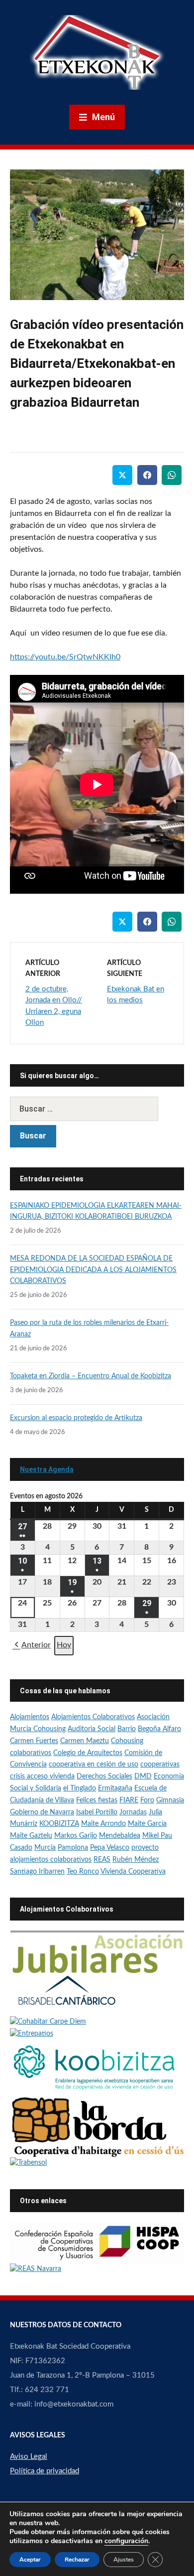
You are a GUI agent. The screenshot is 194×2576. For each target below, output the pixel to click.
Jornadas (133, 1812)
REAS (102, 1860)
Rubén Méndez (136, 1860)
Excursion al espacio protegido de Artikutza (76, 1418)
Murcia (45, 1848)
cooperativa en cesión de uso (94, 1765)
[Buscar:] (97, 1109)
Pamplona (73, 1848)
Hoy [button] (64, 1645)
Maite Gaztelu (31, 1836)
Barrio (127, 1729)
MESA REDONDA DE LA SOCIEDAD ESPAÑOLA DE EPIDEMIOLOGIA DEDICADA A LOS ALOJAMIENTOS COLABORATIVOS (93, 1270)
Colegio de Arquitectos (88, 1753)
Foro (147, 1800)
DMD (143, 1776)
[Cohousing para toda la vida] (97, 1952)
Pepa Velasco (110, 1848)
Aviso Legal (29, 2457)
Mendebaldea (120, 1836)
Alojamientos (30, 1717)
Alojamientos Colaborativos (93, 1717)
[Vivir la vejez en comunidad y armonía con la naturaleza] (48, 2022)
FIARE (129, 1800)
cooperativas (160, 1765)
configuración (126, 2541)
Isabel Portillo (97, 1812)
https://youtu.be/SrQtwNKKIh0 (65, 657)
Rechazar (77, 2560)
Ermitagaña (115, 1788)
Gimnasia (170, 1800)
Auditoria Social (92, 1729)
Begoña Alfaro (159, 1729)
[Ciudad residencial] (67, 1995)
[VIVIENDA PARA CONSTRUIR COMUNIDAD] (97, 2126)
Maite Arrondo (103, 1824)
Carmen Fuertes (34, 1741)
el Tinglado (80, 1788)
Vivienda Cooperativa (133, 1872)
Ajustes (124, 2560)
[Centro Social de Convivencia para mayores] (28, 2163)
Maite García (147, 1824)
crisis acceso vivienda (42, 1776)
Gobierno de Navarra (42, 1812)
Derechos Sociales (104, 1776)
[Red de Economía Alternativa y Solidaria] (36, 2269)
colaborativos (31, 1753)
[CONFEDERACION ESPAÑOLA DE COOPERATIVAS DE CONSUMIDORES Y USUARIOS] (97, 2243)
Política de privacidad (45, 2471)
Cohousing (127, 1741)
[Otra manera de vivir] (32, 2034)
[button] (32, 1646)
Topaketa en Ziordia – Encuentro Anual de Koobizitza (91, 1376)
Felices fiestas (97, 1800)
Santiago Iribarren (37, 1872)
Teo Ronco (83, 1872)
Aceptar (30, 2560)
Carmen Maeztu (85, 1741)
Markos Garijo (76, 1836)
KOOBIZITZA (59, 1824)
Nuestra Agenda (47, 1469)
